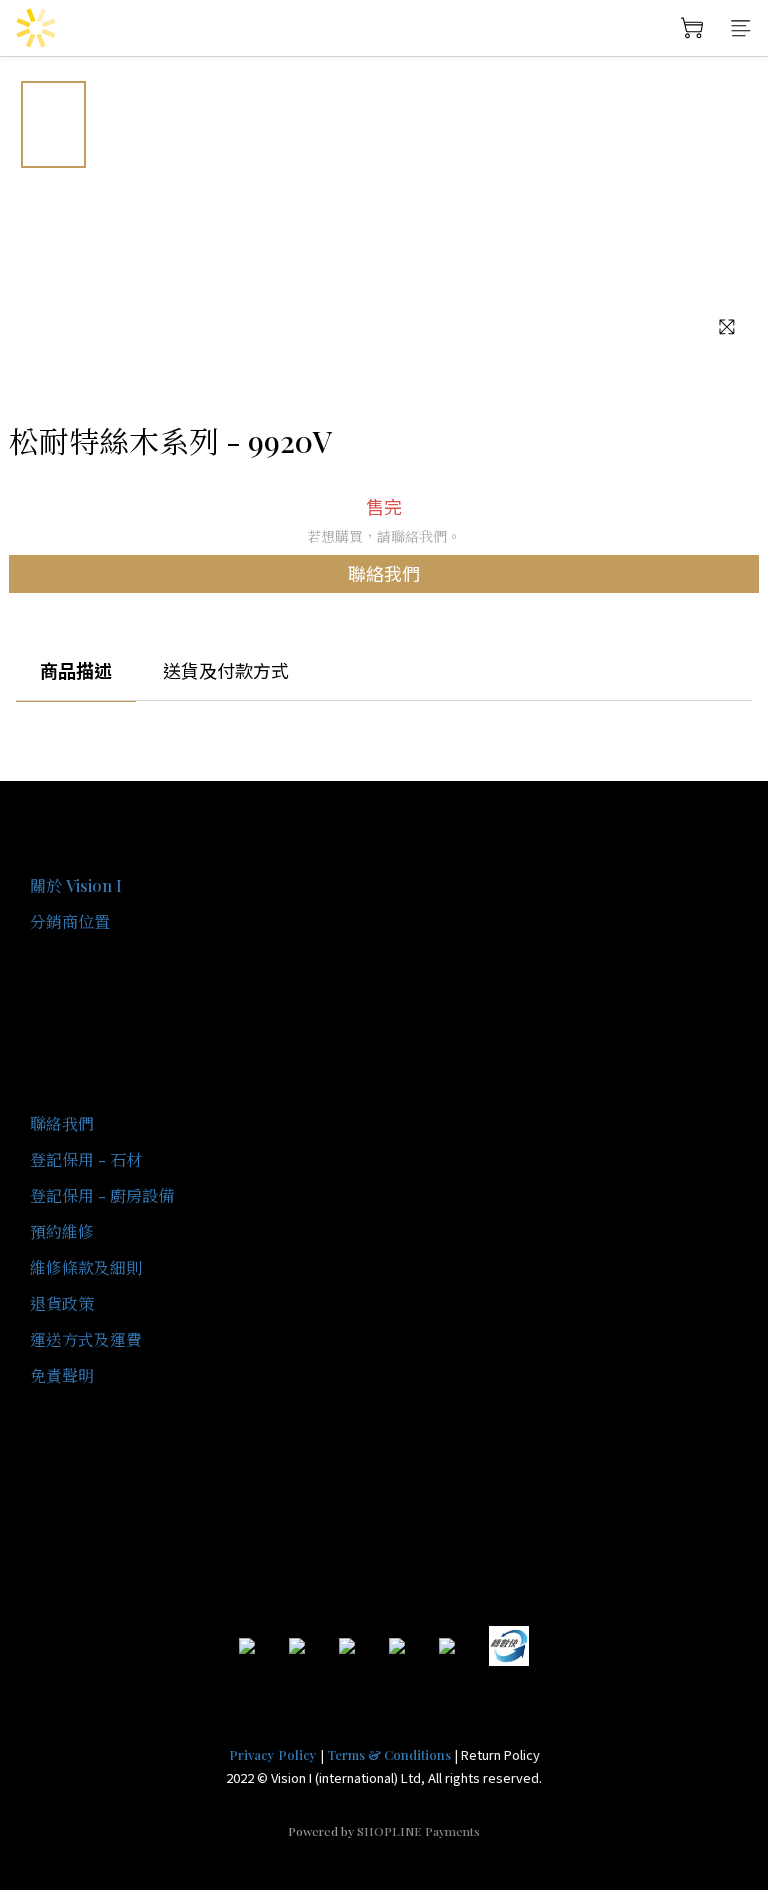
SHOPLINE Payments (418, 1831)
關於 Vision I (76, 885)
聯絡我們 (384, 573)
